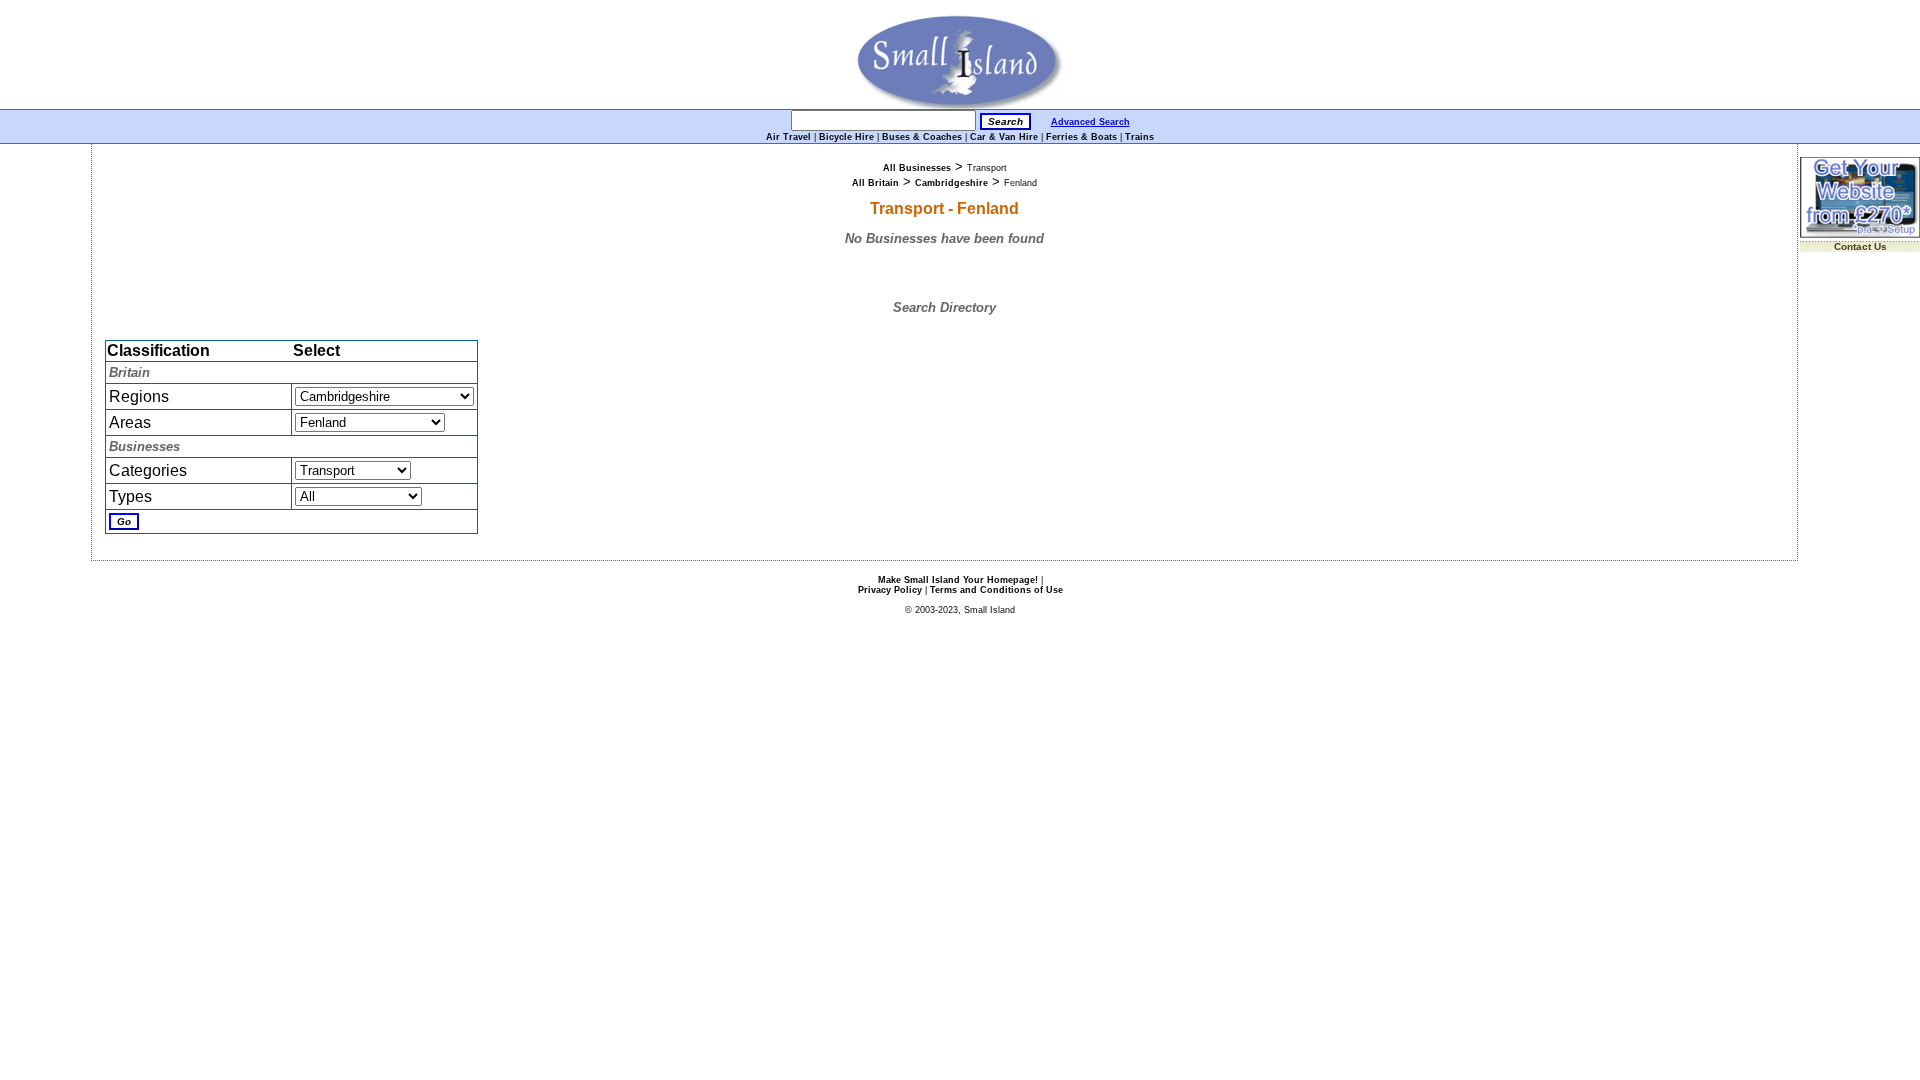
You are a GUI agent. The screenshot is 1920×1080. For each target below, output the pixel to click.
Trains (1139, 137)
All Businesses (917, 168)
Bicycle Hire (846, 137)
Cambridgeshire (951, 183)
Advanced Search (1090, 122)
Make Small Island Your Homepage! (958, 580)
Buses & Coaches (922, 137)
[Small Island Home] (960, 105)
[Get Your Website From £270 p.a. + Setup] (1860, 234)
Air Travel (788, 137)
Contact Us (1860, 246)
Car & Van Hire (1004, 137)
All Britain (875, 183)
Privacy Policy (890, 590)
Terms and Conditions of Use (996, 590)
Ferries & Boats (1081, 137)
